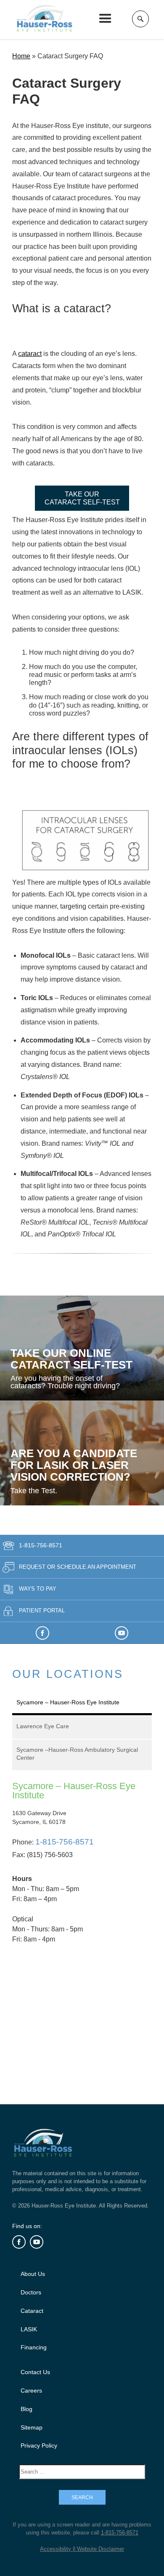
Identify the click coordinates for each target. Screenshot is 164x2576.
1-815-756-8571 (41, 1545)
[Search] (140, 19)
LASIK (29, 2329)
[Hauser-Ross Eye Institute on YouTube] (122, 1633)
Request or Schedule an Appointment (78, 1567)
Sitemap (32, 2427)
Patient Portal (42, 1611)
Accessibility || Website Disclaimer (82, 2549)
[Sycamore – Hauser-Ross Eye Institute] (82, 2003)
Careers (31, 2391)
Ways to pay (38, 1589)
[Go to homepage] (47, 19)
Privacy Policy (39, 2445)
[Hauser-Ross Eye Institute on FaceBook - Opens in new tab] (42, 1633)
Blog (26, 2409)
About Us (33, 2274)
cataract (30, 354)
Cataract (32, 2311)
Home (21, 56)
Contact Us (35, 2372)
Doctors (31, 2292)
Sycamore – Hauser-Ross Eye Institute (74, 1791)
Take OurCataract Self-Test (82, 498)
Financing (34, 2347)
